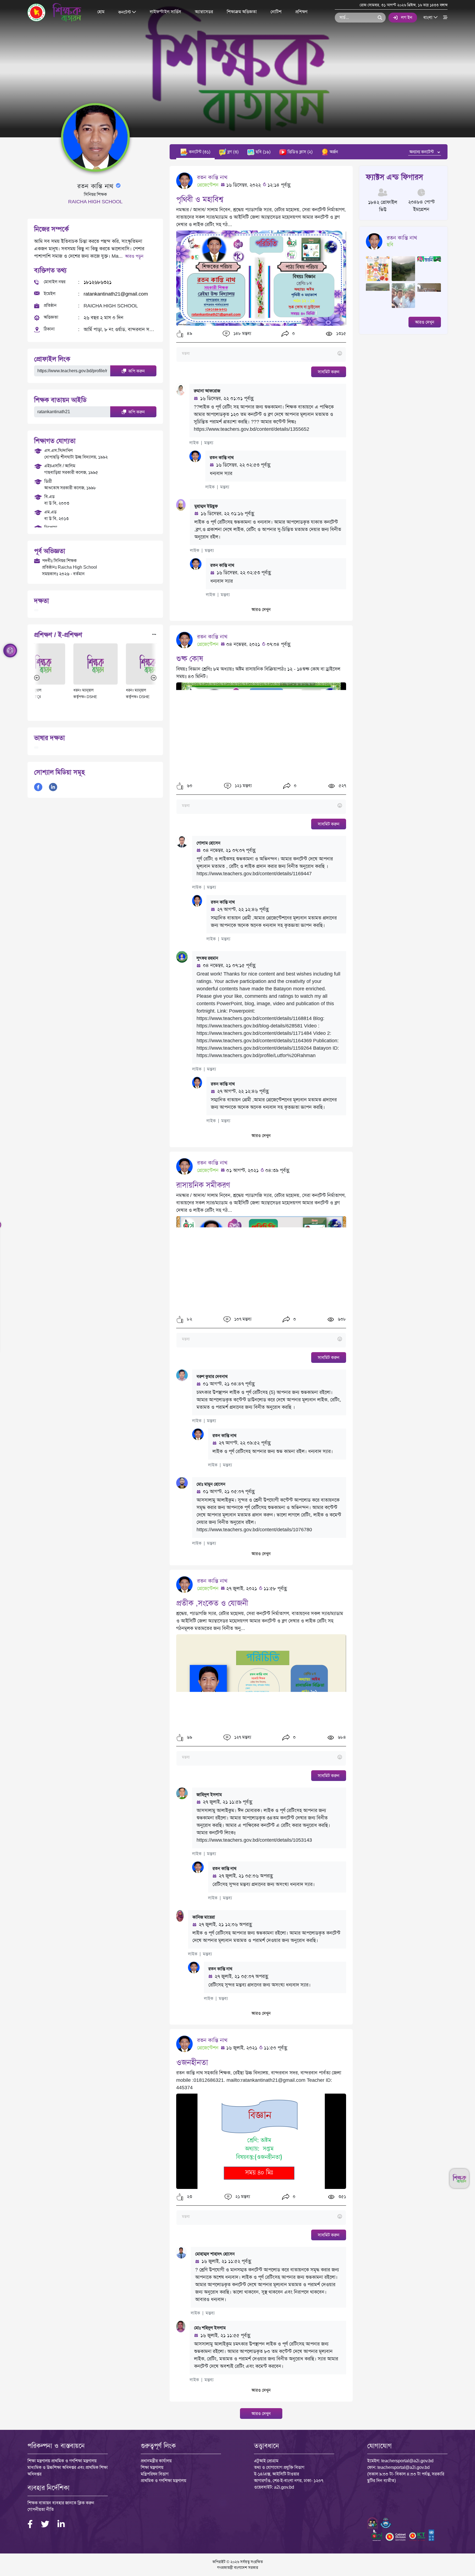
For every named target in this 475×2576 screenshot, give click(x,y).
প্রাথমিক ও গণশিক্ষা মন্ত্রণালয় (163, 2481)
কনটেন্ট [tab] (199, 152)
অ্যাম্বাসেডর (204, 12)
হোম (101, 12)
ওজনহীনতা (192, 2062)
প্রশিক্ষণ (301, 12)
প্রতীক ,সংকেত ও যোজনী (212, 1603)
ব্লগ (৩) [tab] (232, 152)
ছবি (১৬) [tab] (263, 152)
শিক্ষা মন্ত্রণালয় (152, 2467)
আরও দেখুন (261, 609)
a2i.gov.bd (284, 2487)
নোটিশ (276, 12)
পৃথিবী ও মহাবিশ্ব (200, 199)
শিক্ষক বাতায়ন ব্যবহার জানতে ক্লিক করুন (61, 2503)
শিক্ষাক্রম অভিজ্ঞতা (242, 12)
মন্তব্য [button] (209, 443)
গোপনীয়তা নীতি (41, 2509)
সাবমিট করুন (329, 372)
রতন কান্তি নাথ (212, 177)
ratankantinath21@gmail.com (116, 294)
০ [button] (293, 334)
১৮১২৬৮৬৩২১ (98, 282)
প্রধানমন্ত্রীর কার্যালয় (156, 2461)
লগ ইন (407, 17)
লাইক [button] (194, 443)
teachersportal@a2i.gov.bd (407, 2461)
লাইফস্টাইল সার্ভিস (165, 12)
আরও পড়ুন (134, 256)
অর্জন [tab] (333, 152)
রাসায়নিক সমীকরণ (203, 1185)
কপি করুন (136, 371)
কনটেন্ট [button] (125, 12)
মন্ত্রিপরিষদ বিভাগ (155, 2474)
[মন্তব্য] (261, 354)
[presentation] (37, 677)
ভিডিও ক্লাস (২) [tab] (299, 152)
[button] (180, 334)
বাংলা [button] (428, 17)
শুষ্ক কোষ (190, 659)
